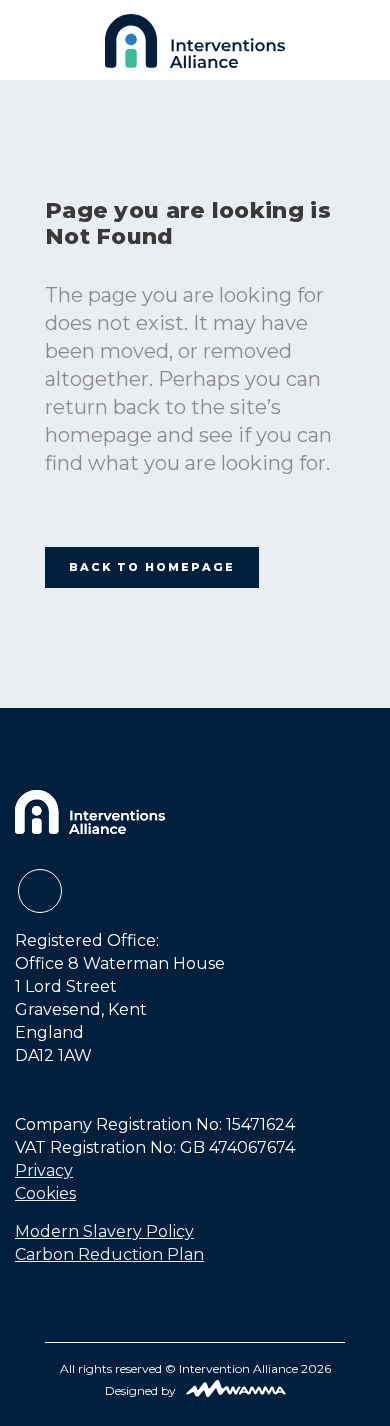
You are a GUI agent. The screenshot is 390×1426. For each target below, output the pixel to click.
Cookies (45, 1193)
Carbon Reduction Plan (109, 1254)
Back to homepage (152, 567)
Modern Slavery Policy (104, 1231)
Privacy (44, 1170)
